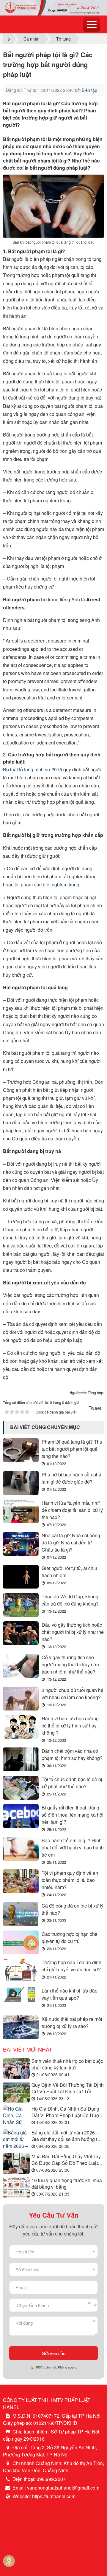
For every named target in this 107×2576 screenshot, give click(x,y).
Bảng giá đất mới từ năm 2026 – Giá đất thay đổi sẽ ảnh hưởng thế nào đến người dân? (67, 2136)
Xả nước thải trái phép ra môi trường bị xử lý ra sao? (72, 2022)
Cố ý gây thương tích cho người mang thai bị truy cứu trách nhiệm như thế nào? (70, 1664)
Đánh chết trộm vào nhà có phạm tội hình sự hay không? (72, 1754)
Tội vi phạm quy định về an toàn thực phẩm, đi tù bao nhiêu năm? (70, 1880)
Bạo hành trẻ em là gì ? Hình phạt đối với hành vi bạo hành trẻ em (73, 1847)
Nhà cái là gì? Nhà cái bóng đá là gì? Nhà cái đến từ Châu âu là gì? (71, 1542)
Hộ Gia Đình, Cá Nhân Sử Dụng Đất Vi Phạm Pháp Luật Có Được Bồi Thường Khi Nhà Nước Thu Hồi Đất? (66, 2112)
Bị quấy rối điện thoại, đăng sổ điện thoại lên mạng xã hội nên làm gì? (73, 1815)
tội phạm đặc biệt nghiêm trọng (47, 884)
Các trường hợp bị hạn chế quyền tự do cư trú (70, 1938)
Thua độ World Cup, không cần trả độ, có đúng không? (70, 1600)
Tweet (95, 1408)
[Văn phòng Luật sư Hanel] (53, 7)
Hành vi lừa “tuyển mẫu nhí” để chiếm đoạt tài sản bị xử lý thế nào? (72, 1510)
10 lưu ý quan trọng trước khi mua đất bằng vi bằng (67, 2184)
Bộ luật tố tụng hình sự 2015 (33, 769)
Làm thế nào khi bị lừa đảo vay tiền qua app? (70, 1994)
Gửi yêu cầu (53, 2353)
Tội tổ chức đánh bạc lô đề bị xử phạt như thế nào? (72, 1783)
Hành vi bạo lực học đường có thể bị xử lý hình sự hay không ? (70, 1726)
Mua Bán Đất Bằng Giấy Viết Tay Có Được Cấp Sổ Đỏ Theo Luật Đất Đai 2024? (66, 2160)
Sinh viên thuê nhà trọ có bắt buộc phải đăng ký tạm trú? (67, 2064)
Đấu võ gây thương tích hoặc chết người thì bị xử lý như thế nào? (73, 1632)
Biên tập (89, 90)
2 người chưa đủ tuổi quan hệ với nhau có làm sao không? (73, 1694)
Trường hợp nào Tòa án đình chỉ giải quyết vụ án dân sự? (71, 1966)
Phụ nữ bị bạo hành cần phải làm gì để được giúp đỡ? (72, 1478)
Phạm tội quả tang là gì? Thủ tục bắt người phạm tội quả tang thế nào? (72, 1449)
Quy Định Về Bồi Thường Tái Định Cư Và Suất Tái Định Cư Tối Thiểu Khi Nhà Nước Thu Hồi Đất (68, 2088)
